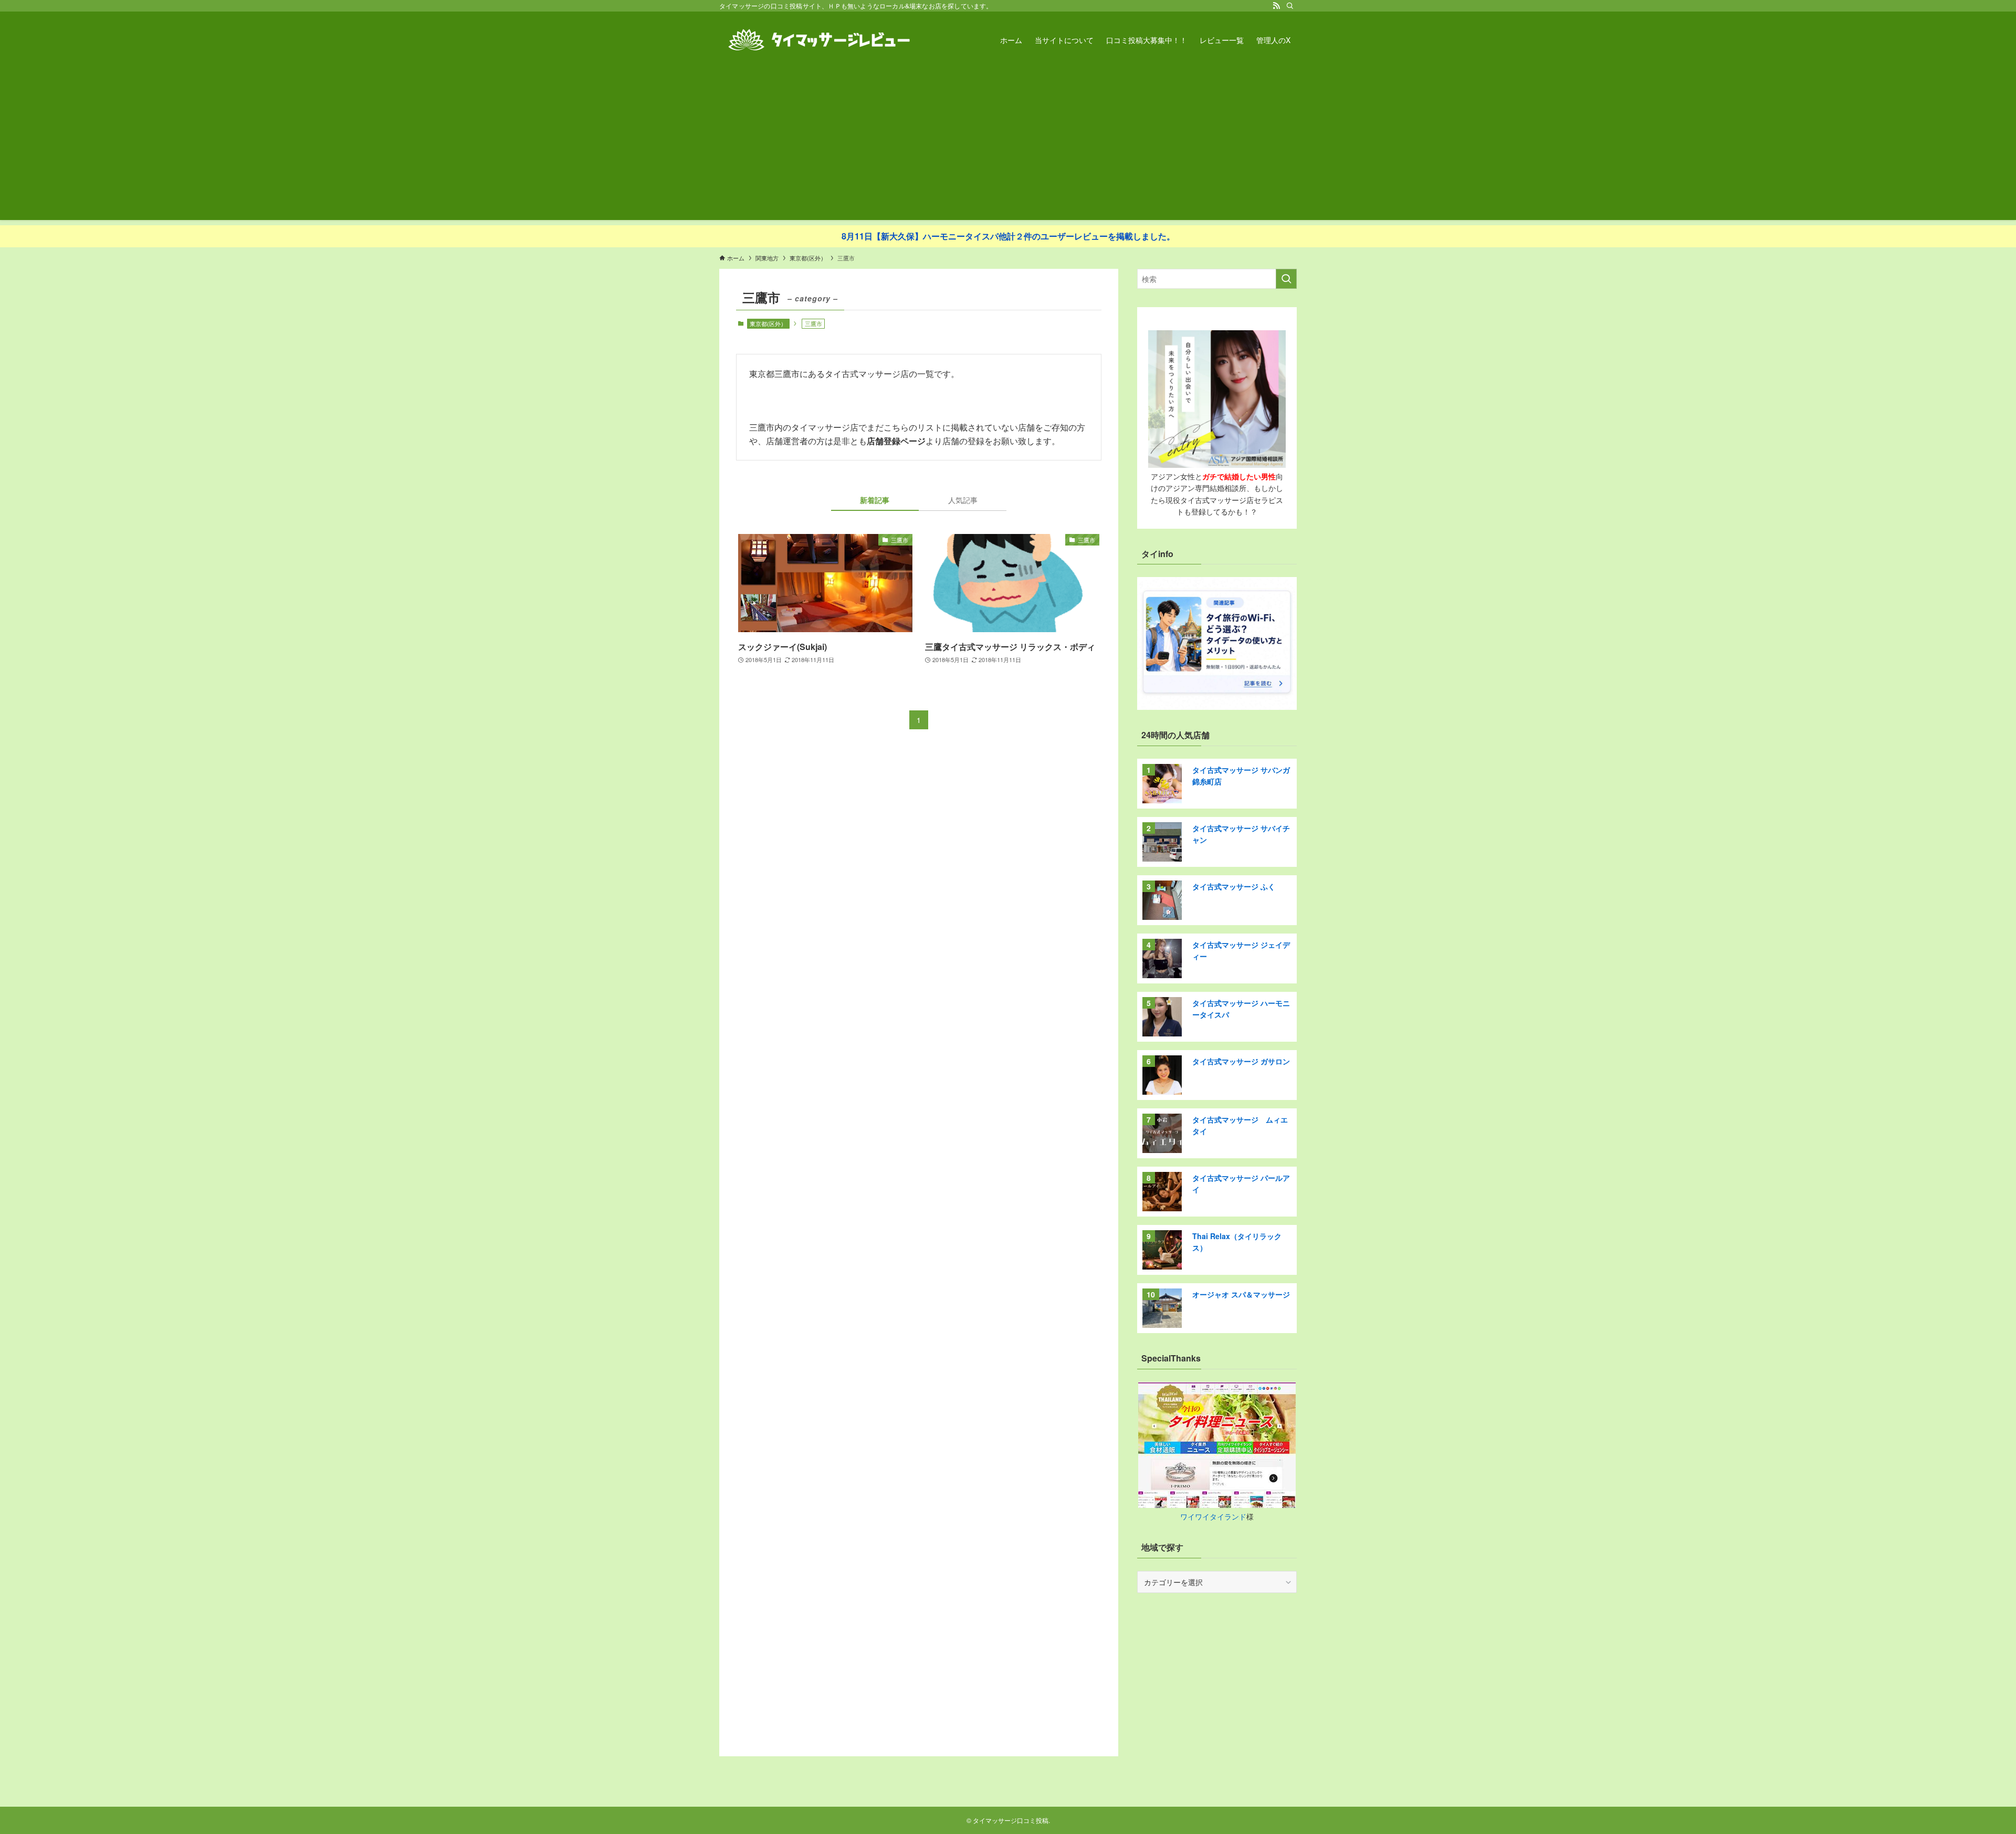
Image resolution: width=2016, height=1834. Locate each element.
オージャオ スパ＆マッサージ (1241, 1294)
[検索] (1290, 6)
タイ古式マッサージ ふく (1234, 886)
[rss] (1276, 6)
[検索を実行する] (1286, 279)
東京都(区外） (768, 323)
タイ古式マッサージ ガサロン (1241, 1061)
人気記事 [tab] (963, 500)
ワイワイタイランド (1213, 1516)
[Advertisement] (1008, 146)
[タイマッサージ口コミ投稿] (819, 40)
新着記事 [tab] (875, 500)
